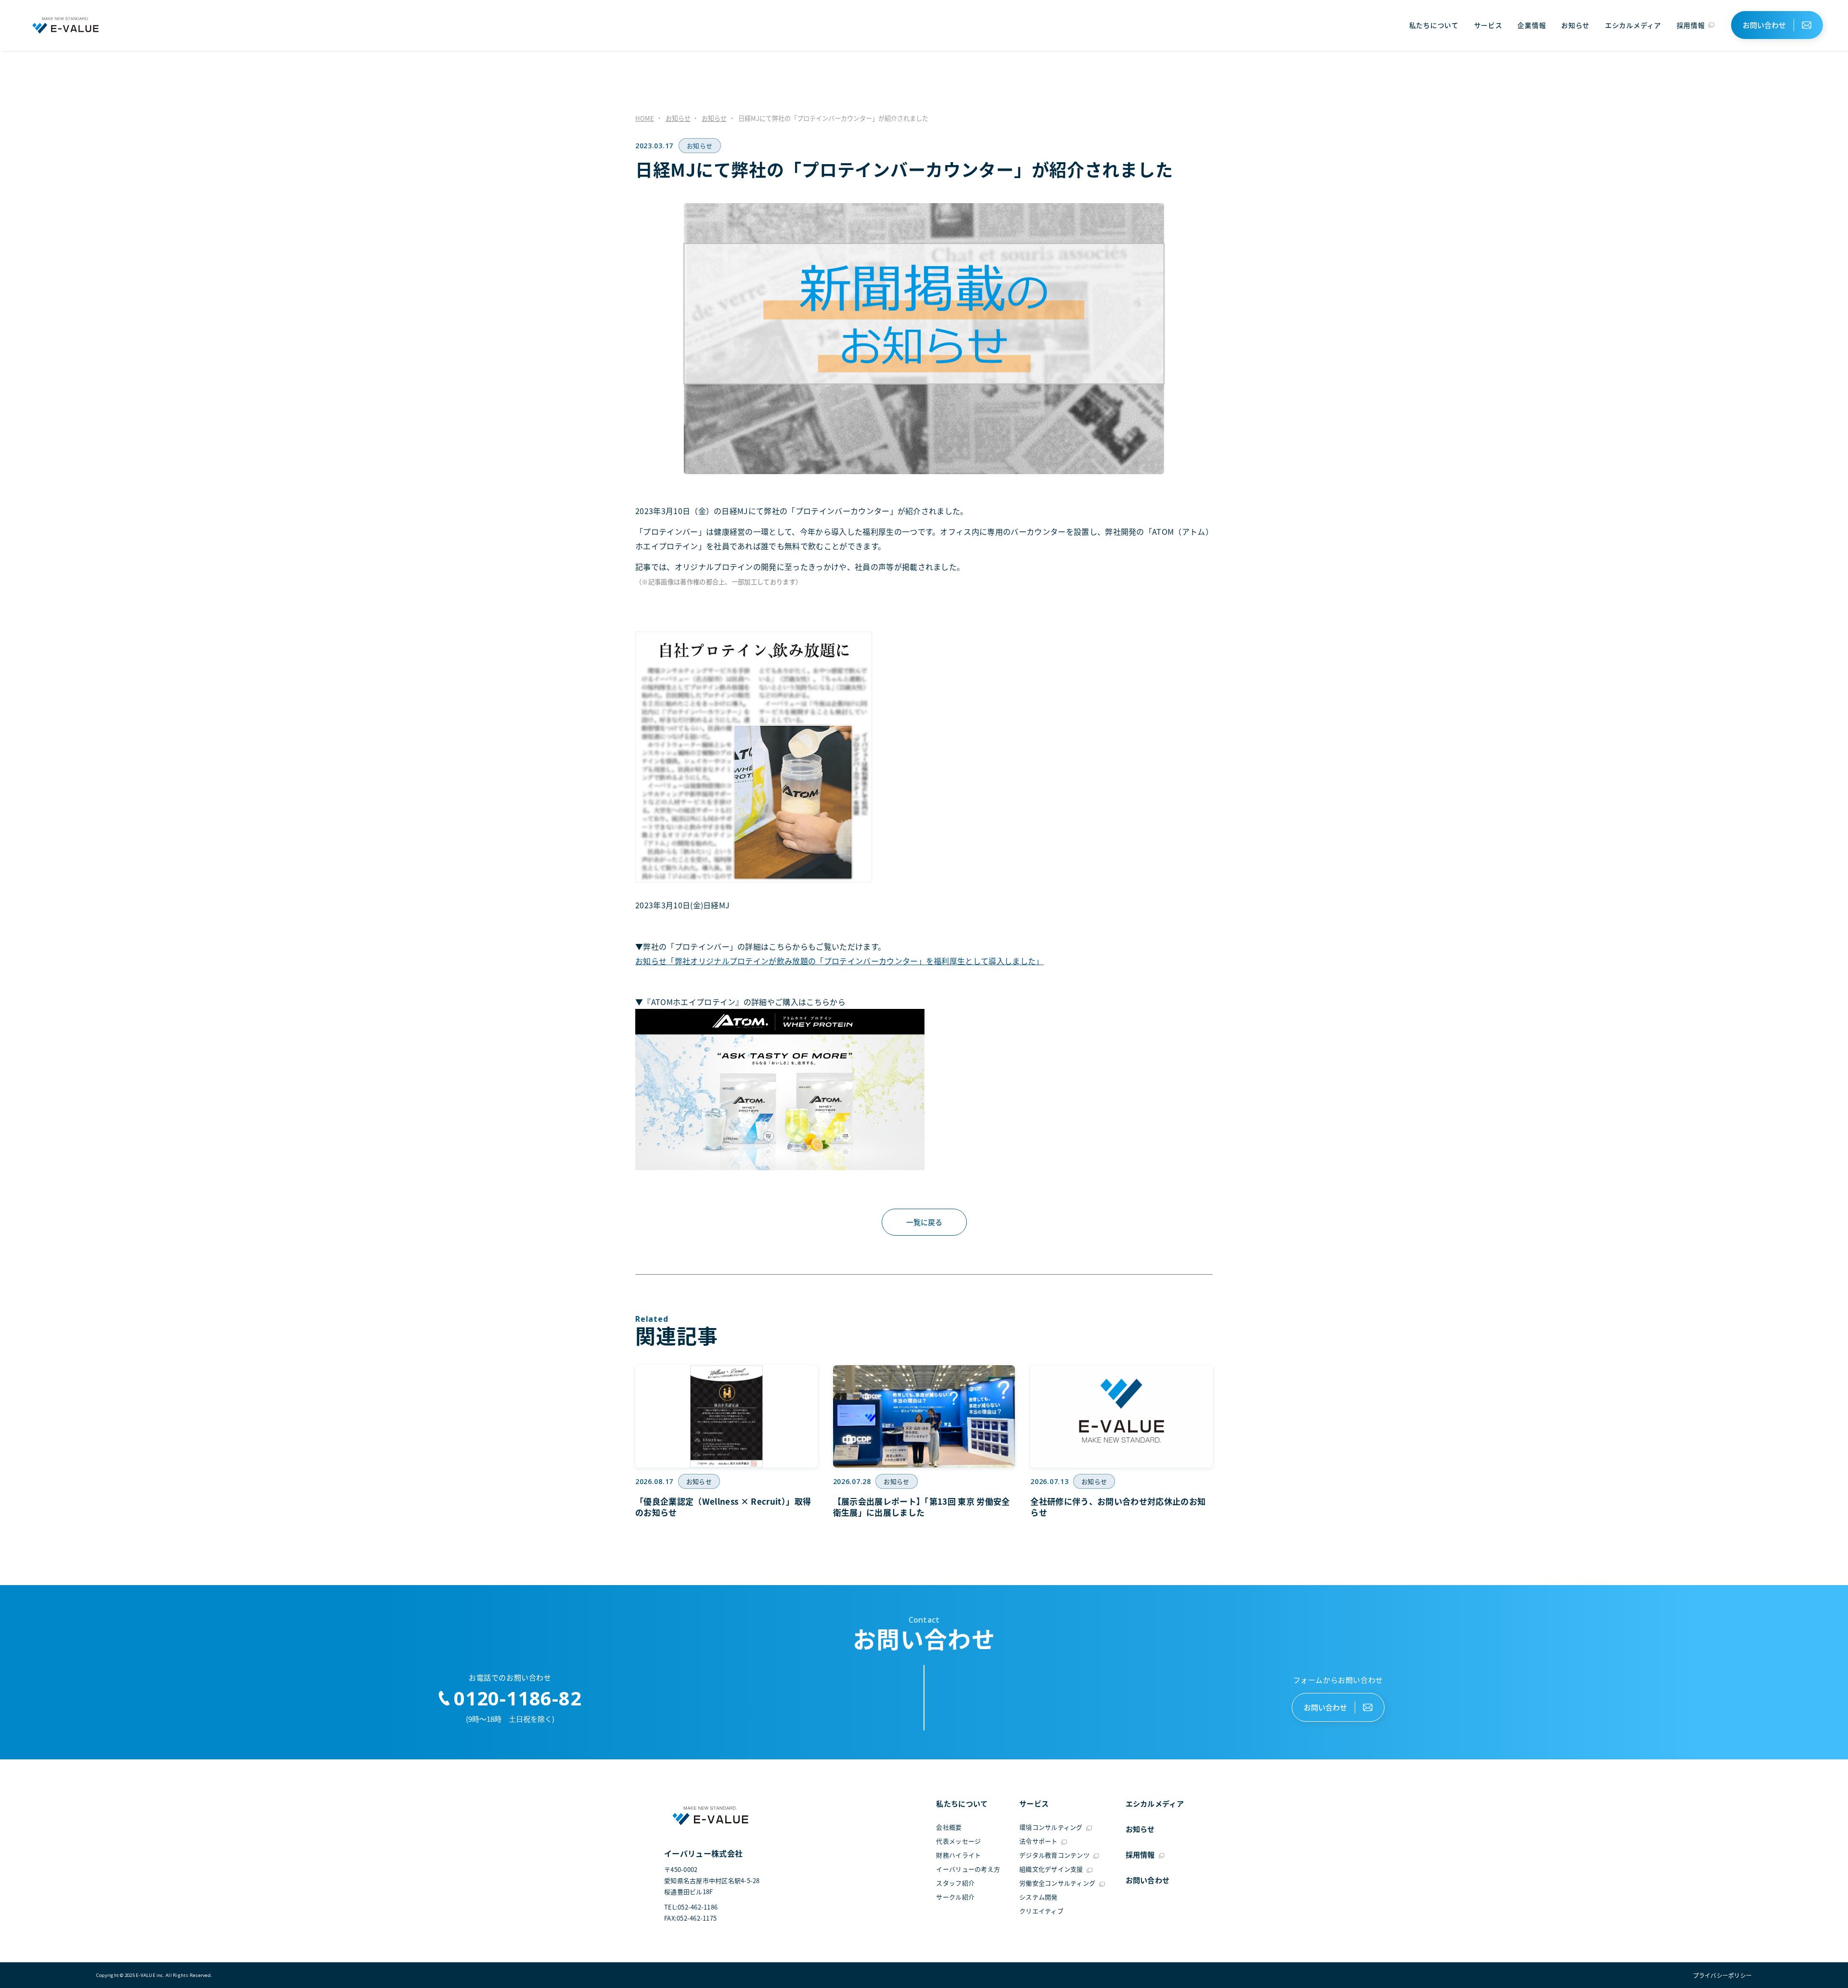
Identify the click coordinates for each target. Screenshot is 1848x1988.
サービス (1488, 25)
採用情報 (1691, 25)
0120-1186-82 (518, 1698)
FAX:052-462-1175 (690, 1918)
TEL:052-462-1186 (691, 1907)
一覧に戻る (924, 1222)
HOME (645, 118)
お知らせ (1575, 25)
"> (1719, 1975)
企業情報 (1532, 25)
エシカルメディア (1633, 25)
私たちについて (1434, 25)
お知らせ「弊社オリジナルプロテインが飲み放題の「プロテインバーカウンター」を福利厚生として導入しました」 (840, 961)
